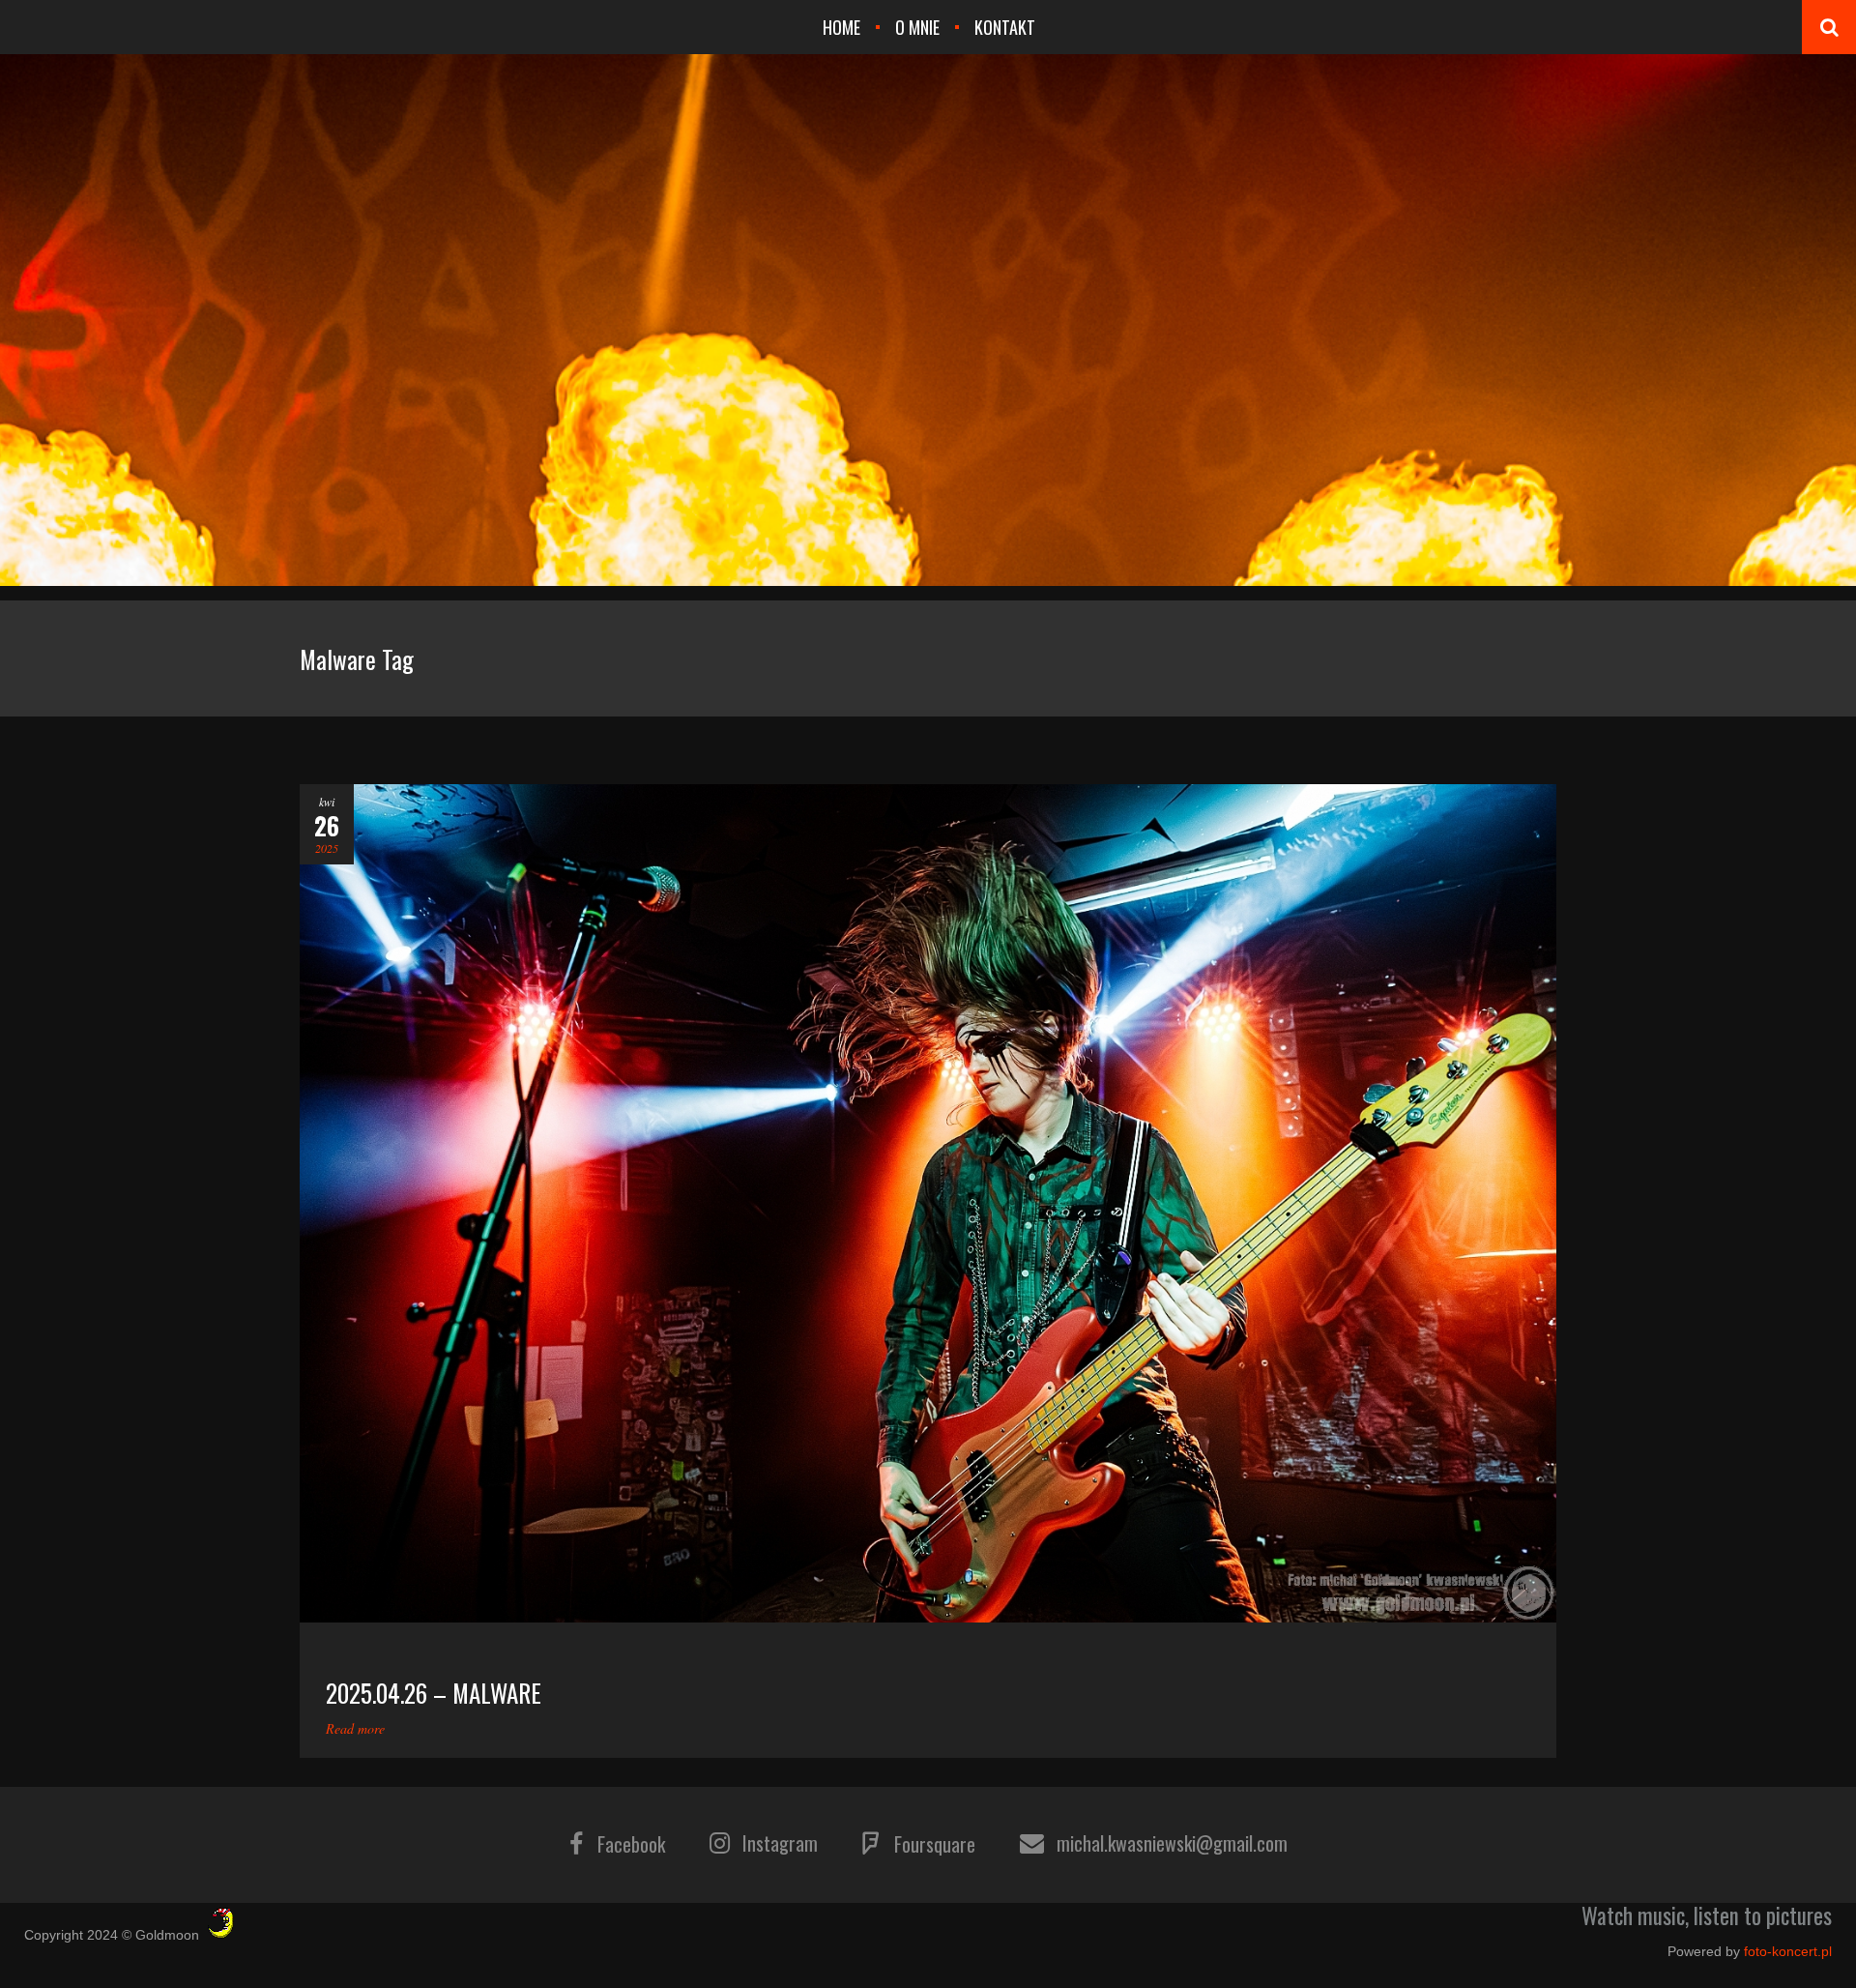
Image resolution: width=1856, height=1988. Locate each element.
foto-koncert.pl (1788, 1951)
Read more (355, 1728)
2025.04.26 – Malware (434, 1693)
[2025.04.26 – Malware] (928, 1203)
